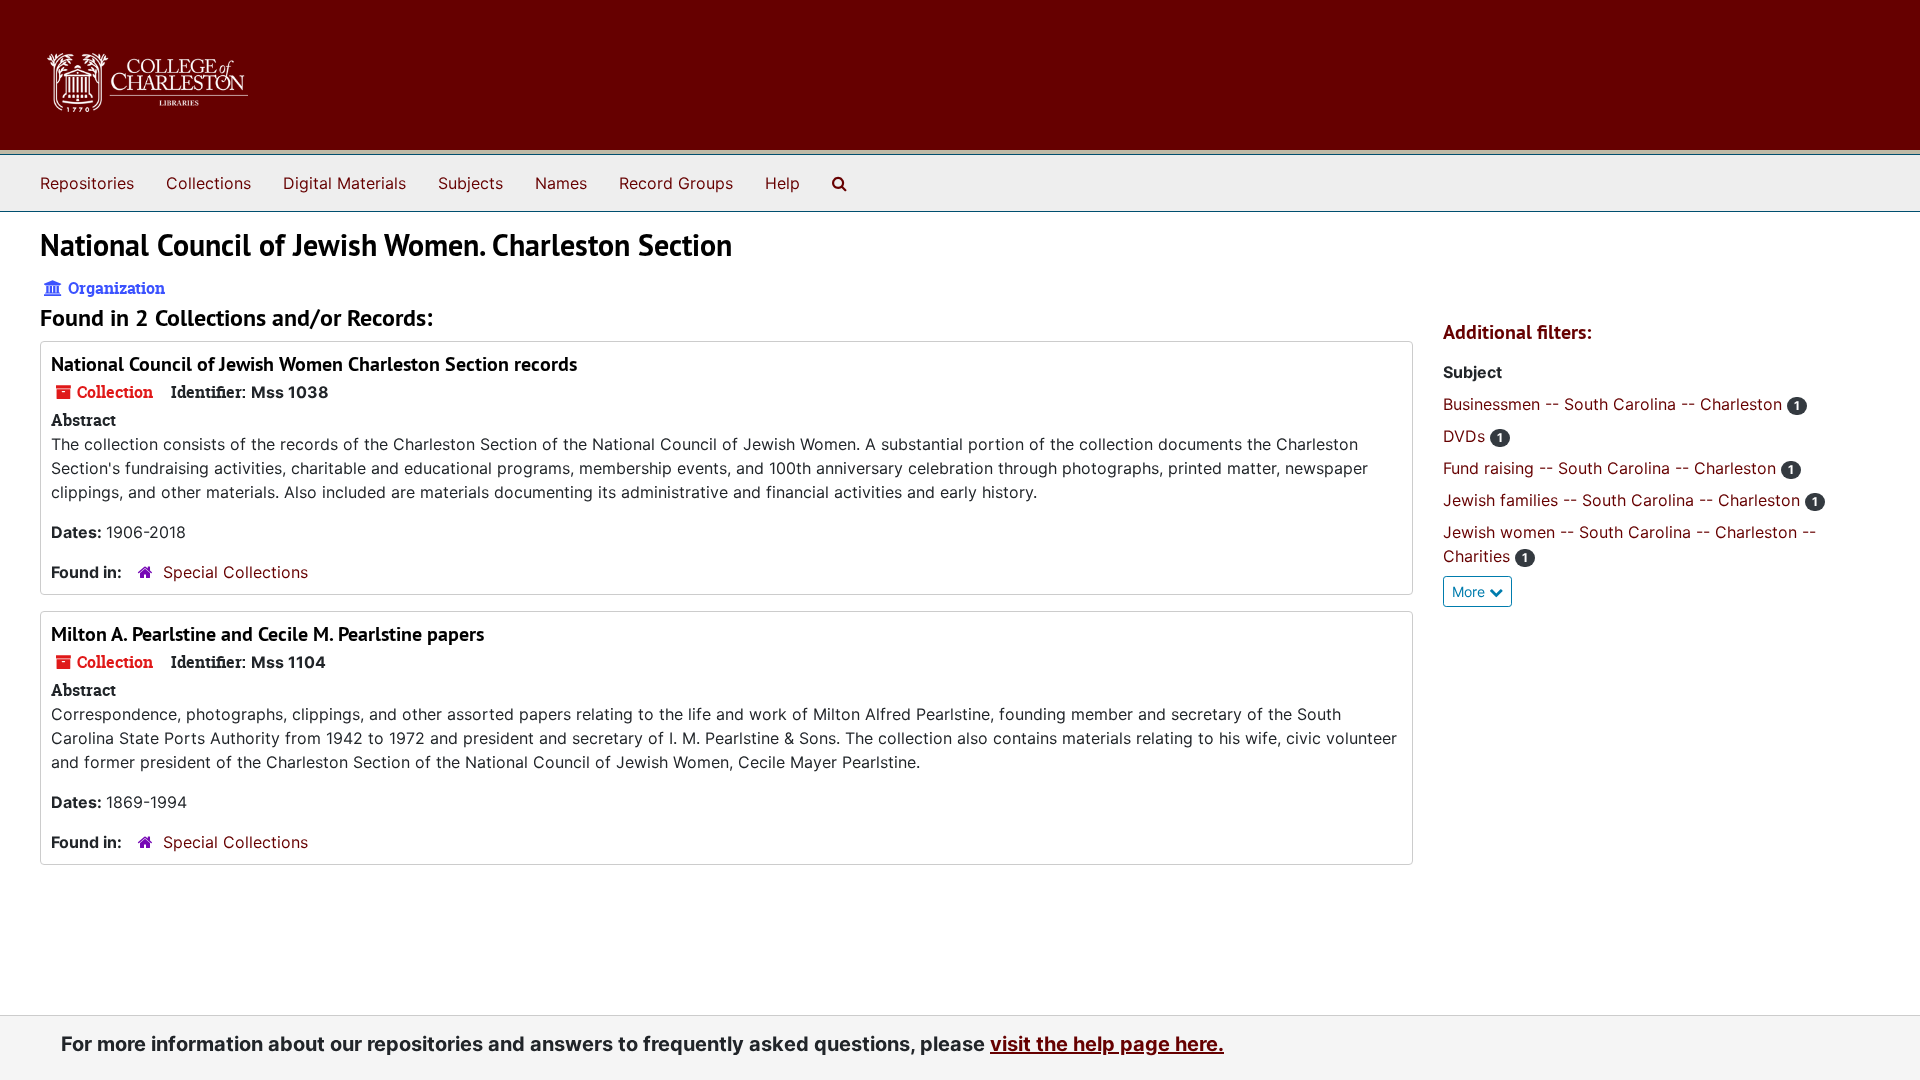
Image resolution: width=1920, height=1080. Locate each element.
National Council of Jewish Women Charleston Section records (314, 364)
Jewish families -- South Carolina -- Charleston (1624, 500)
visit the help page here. (1107, 1044)
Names (561, 183)
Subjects (470, 183)
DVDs (1466, 436)
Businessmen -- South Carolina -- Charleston (1615, 404)
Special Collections (235, 572)
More (1470, 591)
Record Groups (676, 183)
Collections (208, 183)
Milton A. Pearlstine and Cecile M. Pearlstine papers (267, 634)
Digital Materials (344, 183)
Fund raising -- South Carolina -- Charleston (1612, 468)
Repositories (87, 183)
